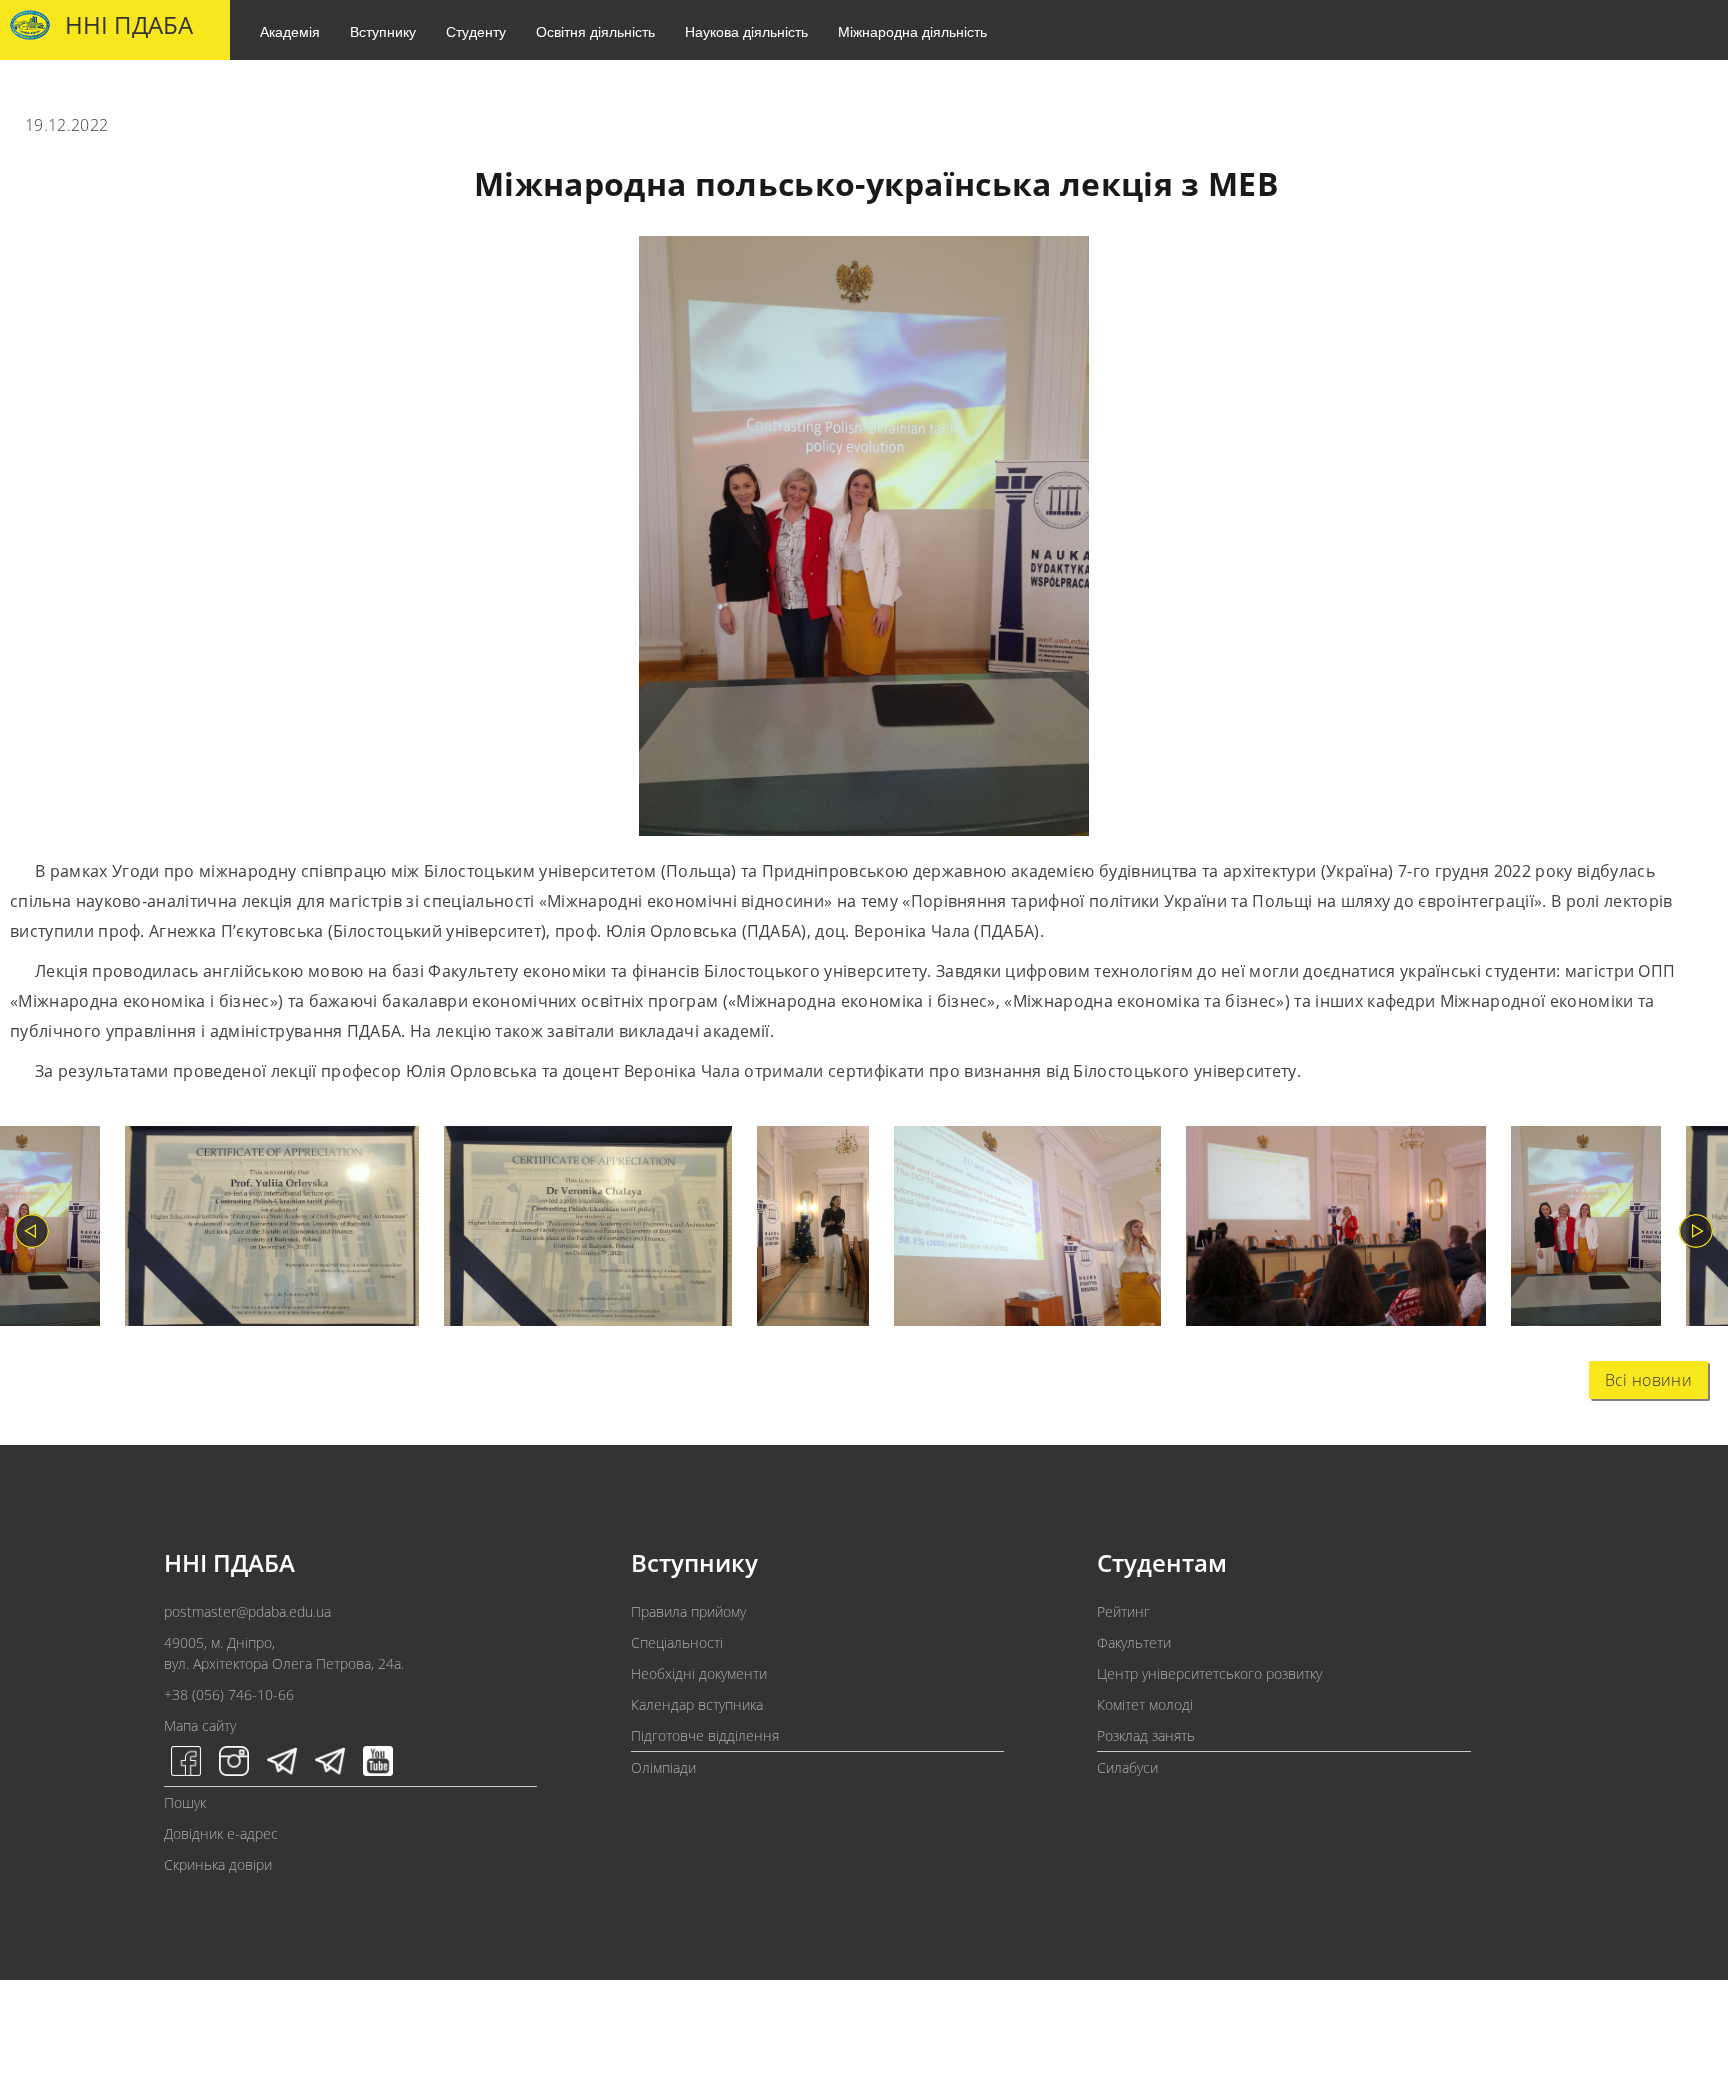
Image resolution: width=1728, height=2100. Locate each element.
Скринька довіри (218, 1864)
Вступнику (383, 31)
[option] (259, 1230)
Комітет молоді (1145, 1704)
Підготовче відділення (705, 1735)
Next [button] (1696, 1231)
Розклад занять (1146, 1735)
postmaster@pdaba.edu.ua (247, 1611)
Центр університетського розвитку (1209, 1673)
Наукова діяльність (746, 31)
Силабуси (1127, 1767)
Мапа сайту (200, 1725)
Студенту (476, 31)
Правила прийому (688, 1611)
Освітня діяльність (595, 31)
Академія (290, 31)
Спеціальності (677, 1642)
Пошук (185, 1802)
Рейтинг (1123, 1611)
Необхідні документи (699, 1673)
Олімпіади (663, 1767)
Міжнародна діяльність (912, 31)
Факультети (1134, 1642)
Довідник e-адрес (221, 1833)
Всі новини (1648, 1380)
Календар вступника (697, 1704)
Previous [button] (32, 1231)
